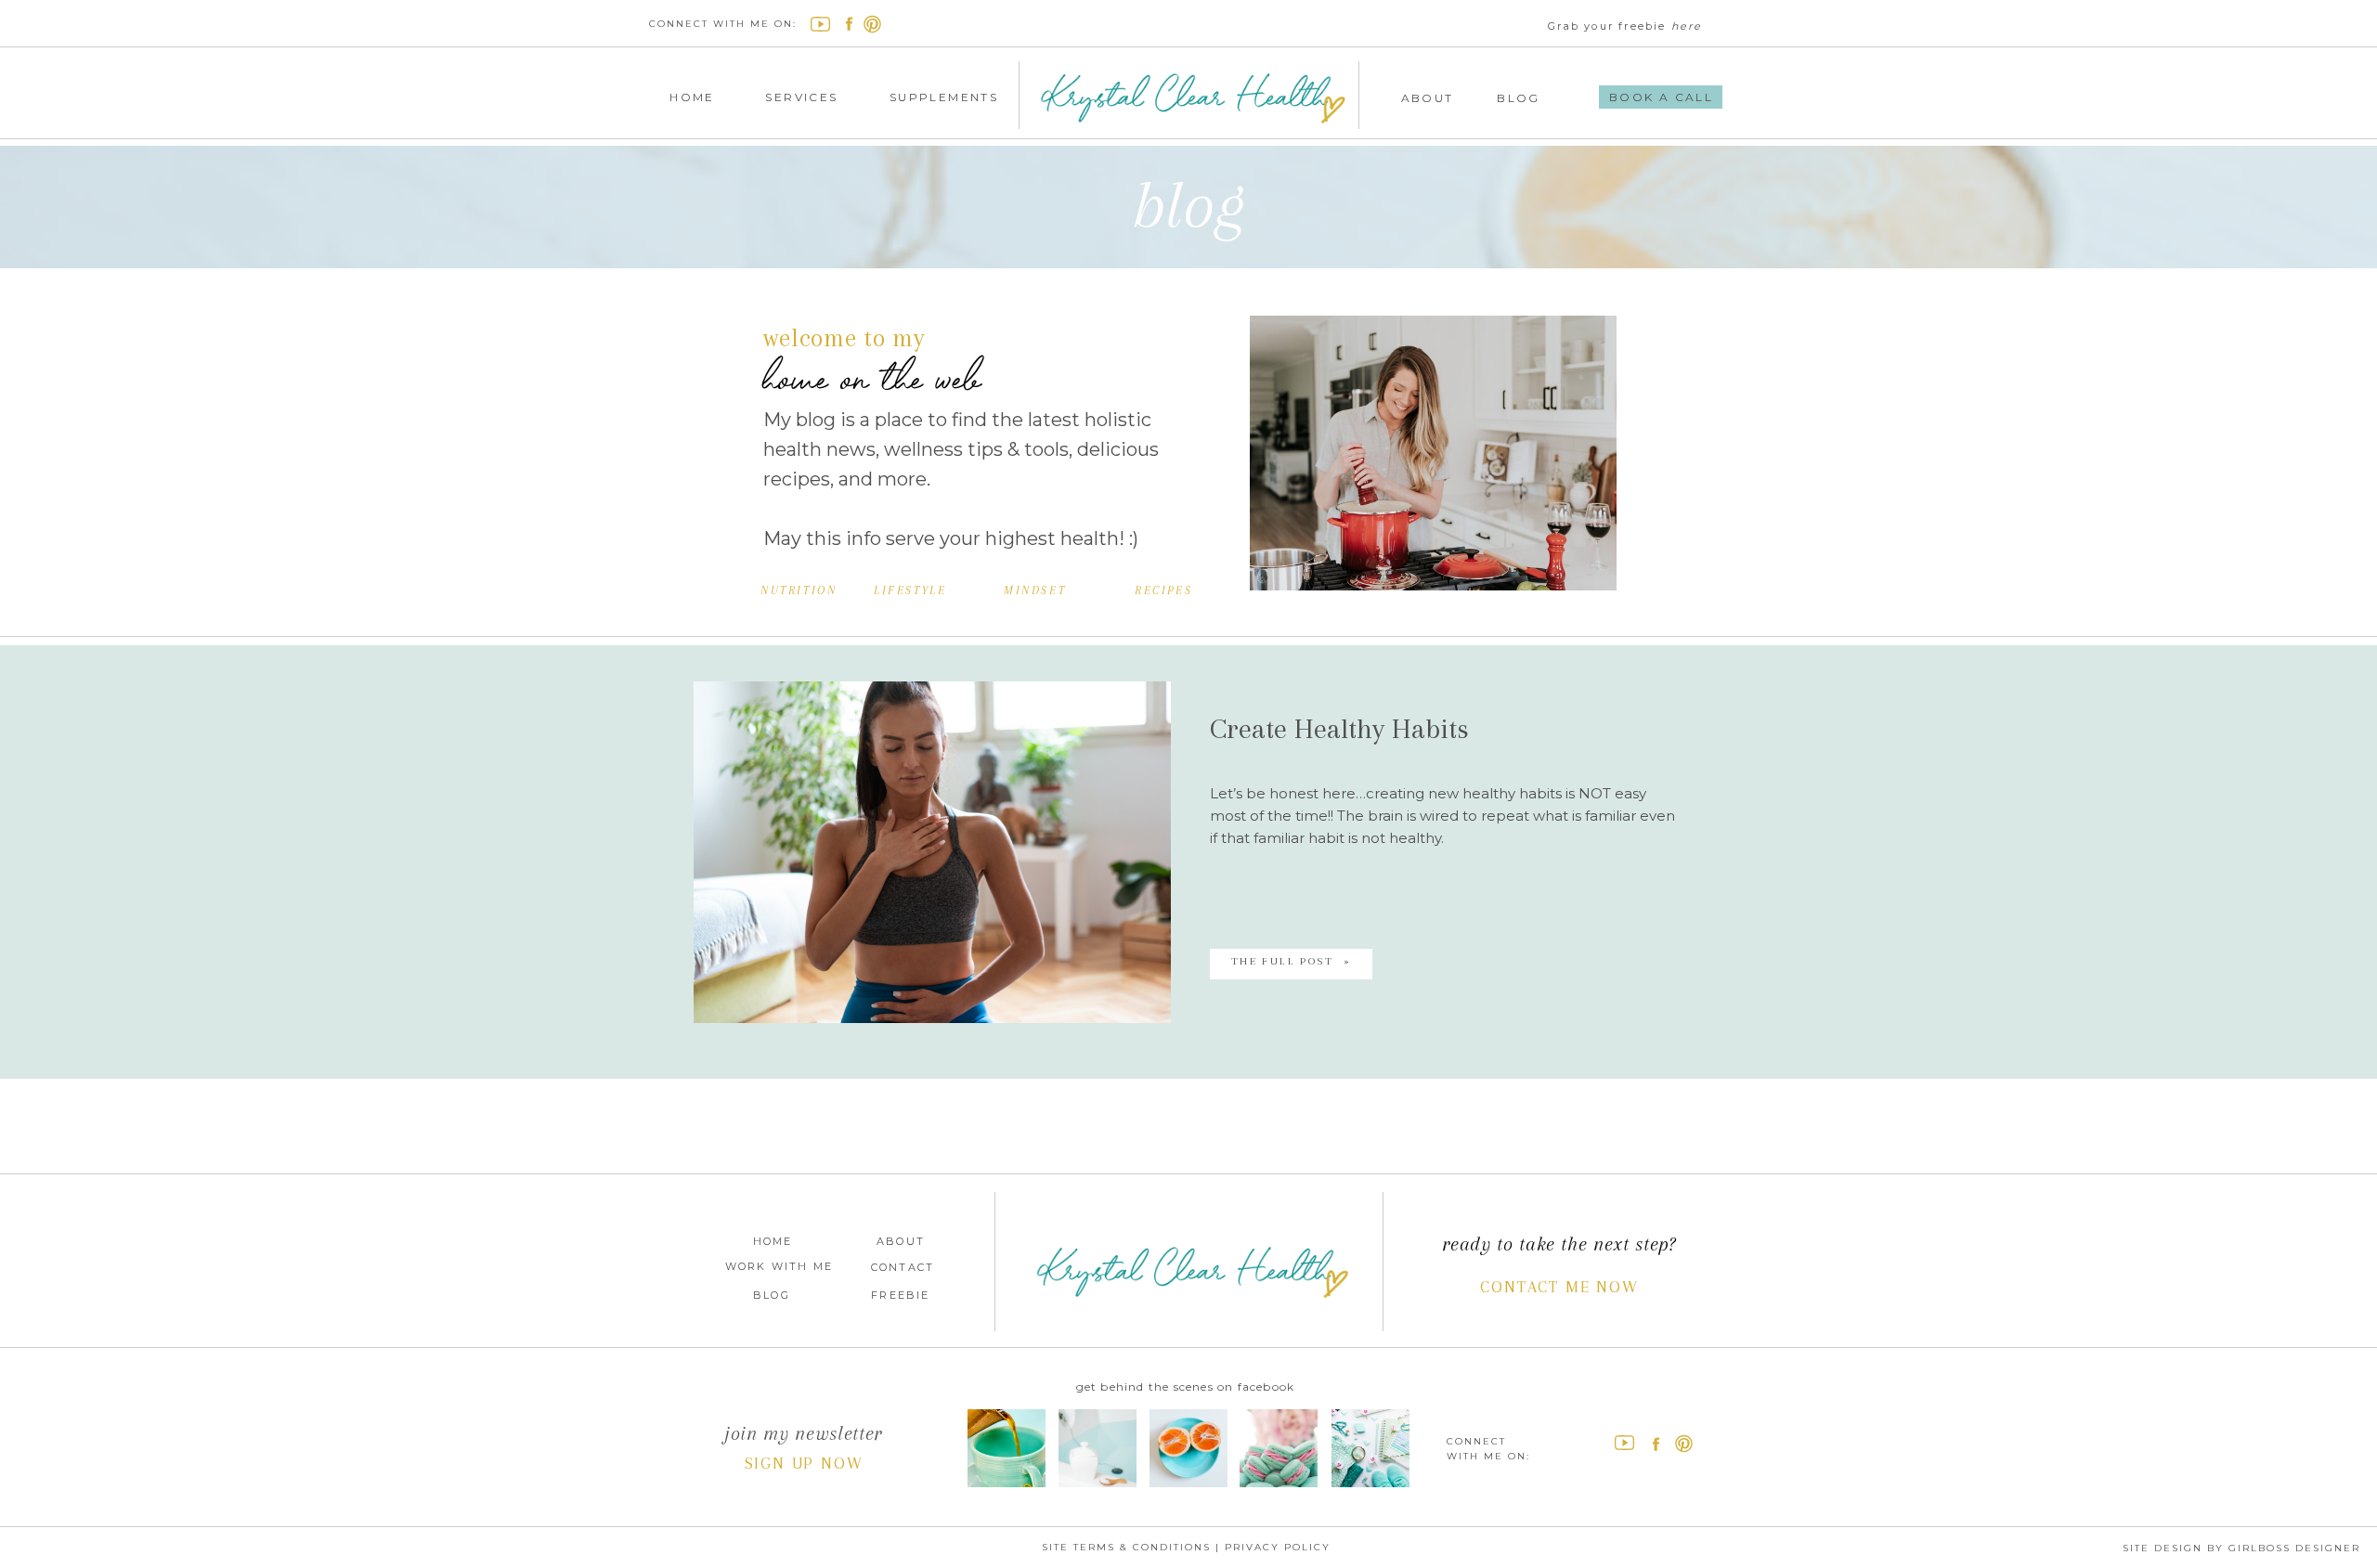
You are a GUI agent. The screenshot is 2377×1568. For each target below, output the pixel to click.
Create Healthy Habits (1339, 728)
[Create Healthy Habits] (932, 852)
